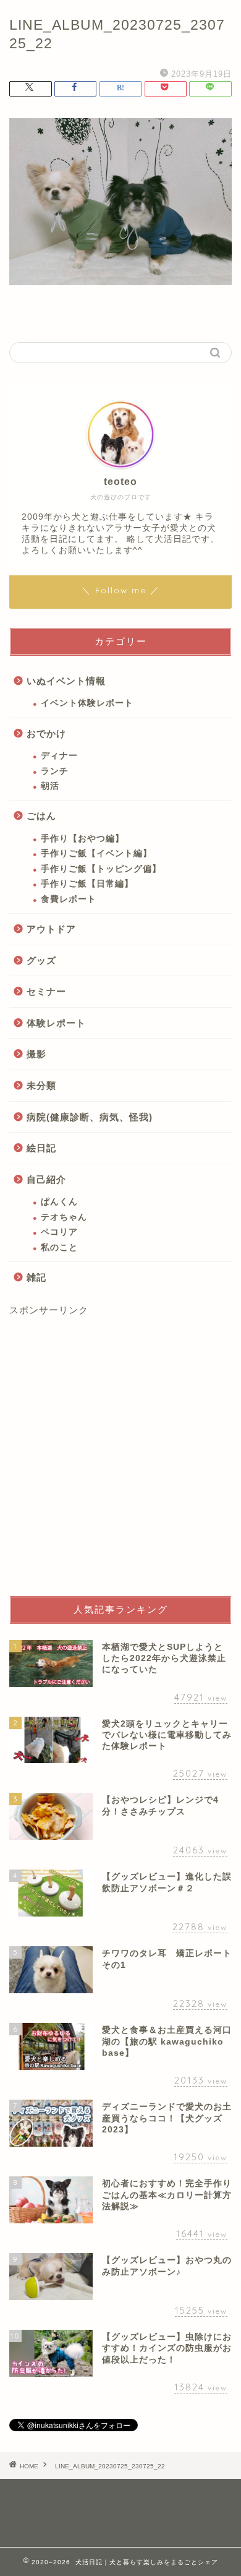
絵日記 (41, 1148)
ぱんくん (59, 1202)
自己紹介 (46, 1179)
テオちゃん (64, 1217)
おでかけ (46, 733)
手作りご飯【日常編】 (87, 884)
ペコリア (59, 1232)
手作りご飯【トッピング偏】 (101, 869)
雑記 (36, 1277)
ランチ (55, 771)
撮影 (36, 1054)
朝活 (50, 786)
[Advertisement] (120, 1456)
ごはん (41, 816)
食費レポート (69, 899)
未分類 (41, 1085)
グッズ (41, 960)
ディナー (59, 756)
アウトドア (51, 929)
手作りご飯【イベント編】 (96, 853)
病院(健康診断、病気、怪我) (90, 1117)
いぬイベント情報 (66, 681)
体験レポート (56, 1023)
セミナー (46, 991)
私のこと (59, 1247)
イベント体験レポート (87, 703)
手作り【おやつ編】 (82, 839)
